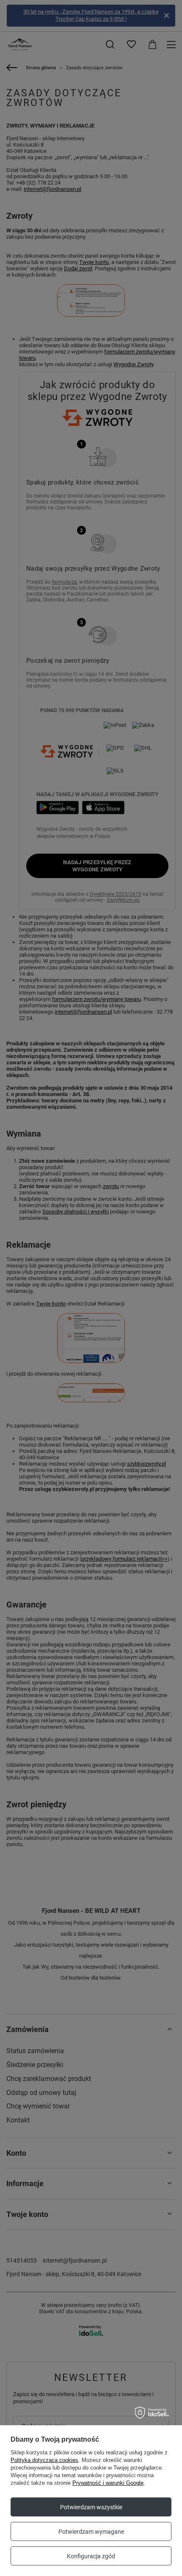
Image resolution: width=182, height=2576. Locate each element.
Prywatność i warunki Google (108, 2483)
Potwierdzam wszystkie (91, 2507)
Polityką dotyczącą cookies (44, 2460)
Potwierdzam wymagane (91, 2532)
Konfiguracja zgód (91, 2556)
